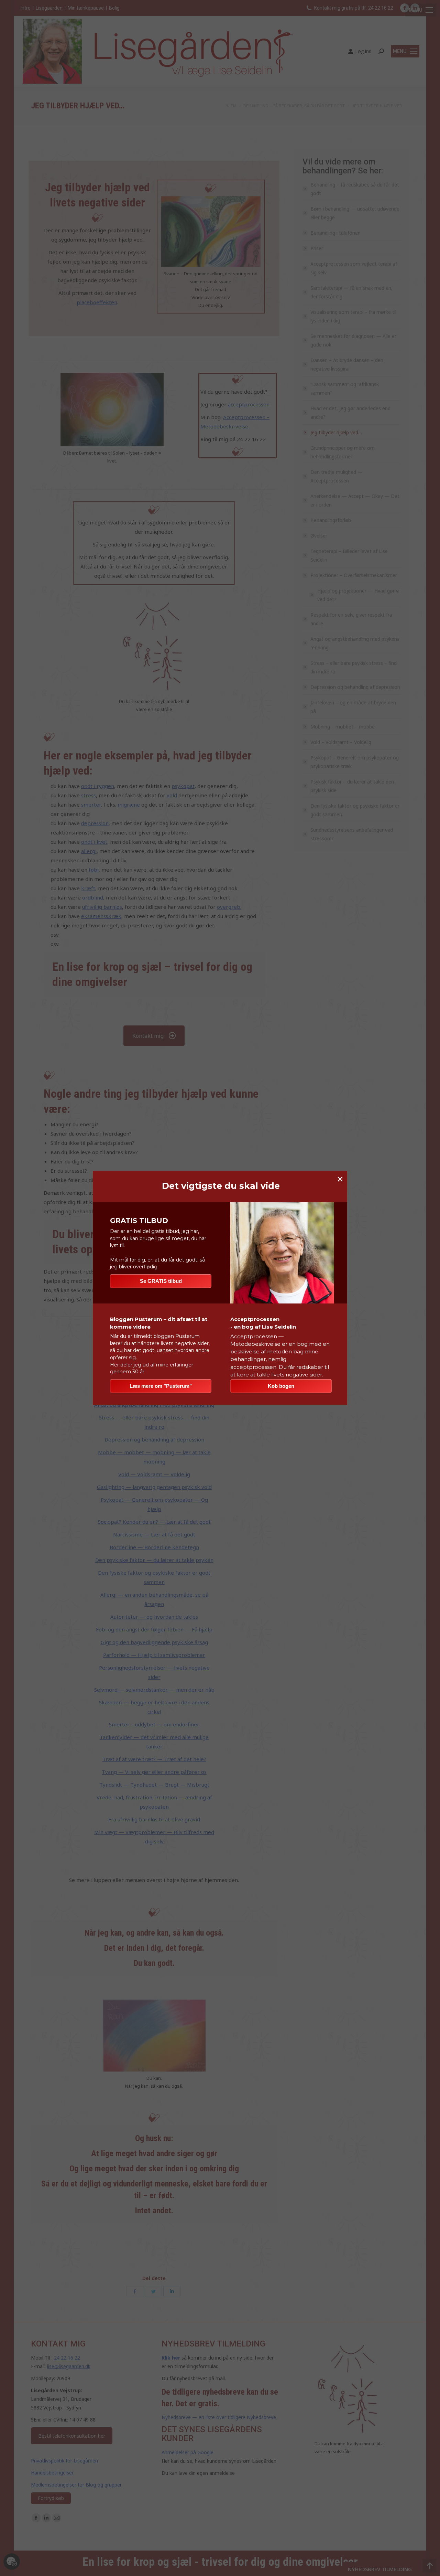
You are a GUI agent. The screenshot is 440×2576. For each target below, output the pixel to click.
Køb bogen (281, 1386)
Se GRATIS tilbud (161, 1281)
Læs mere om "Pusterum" (161, 1386)
